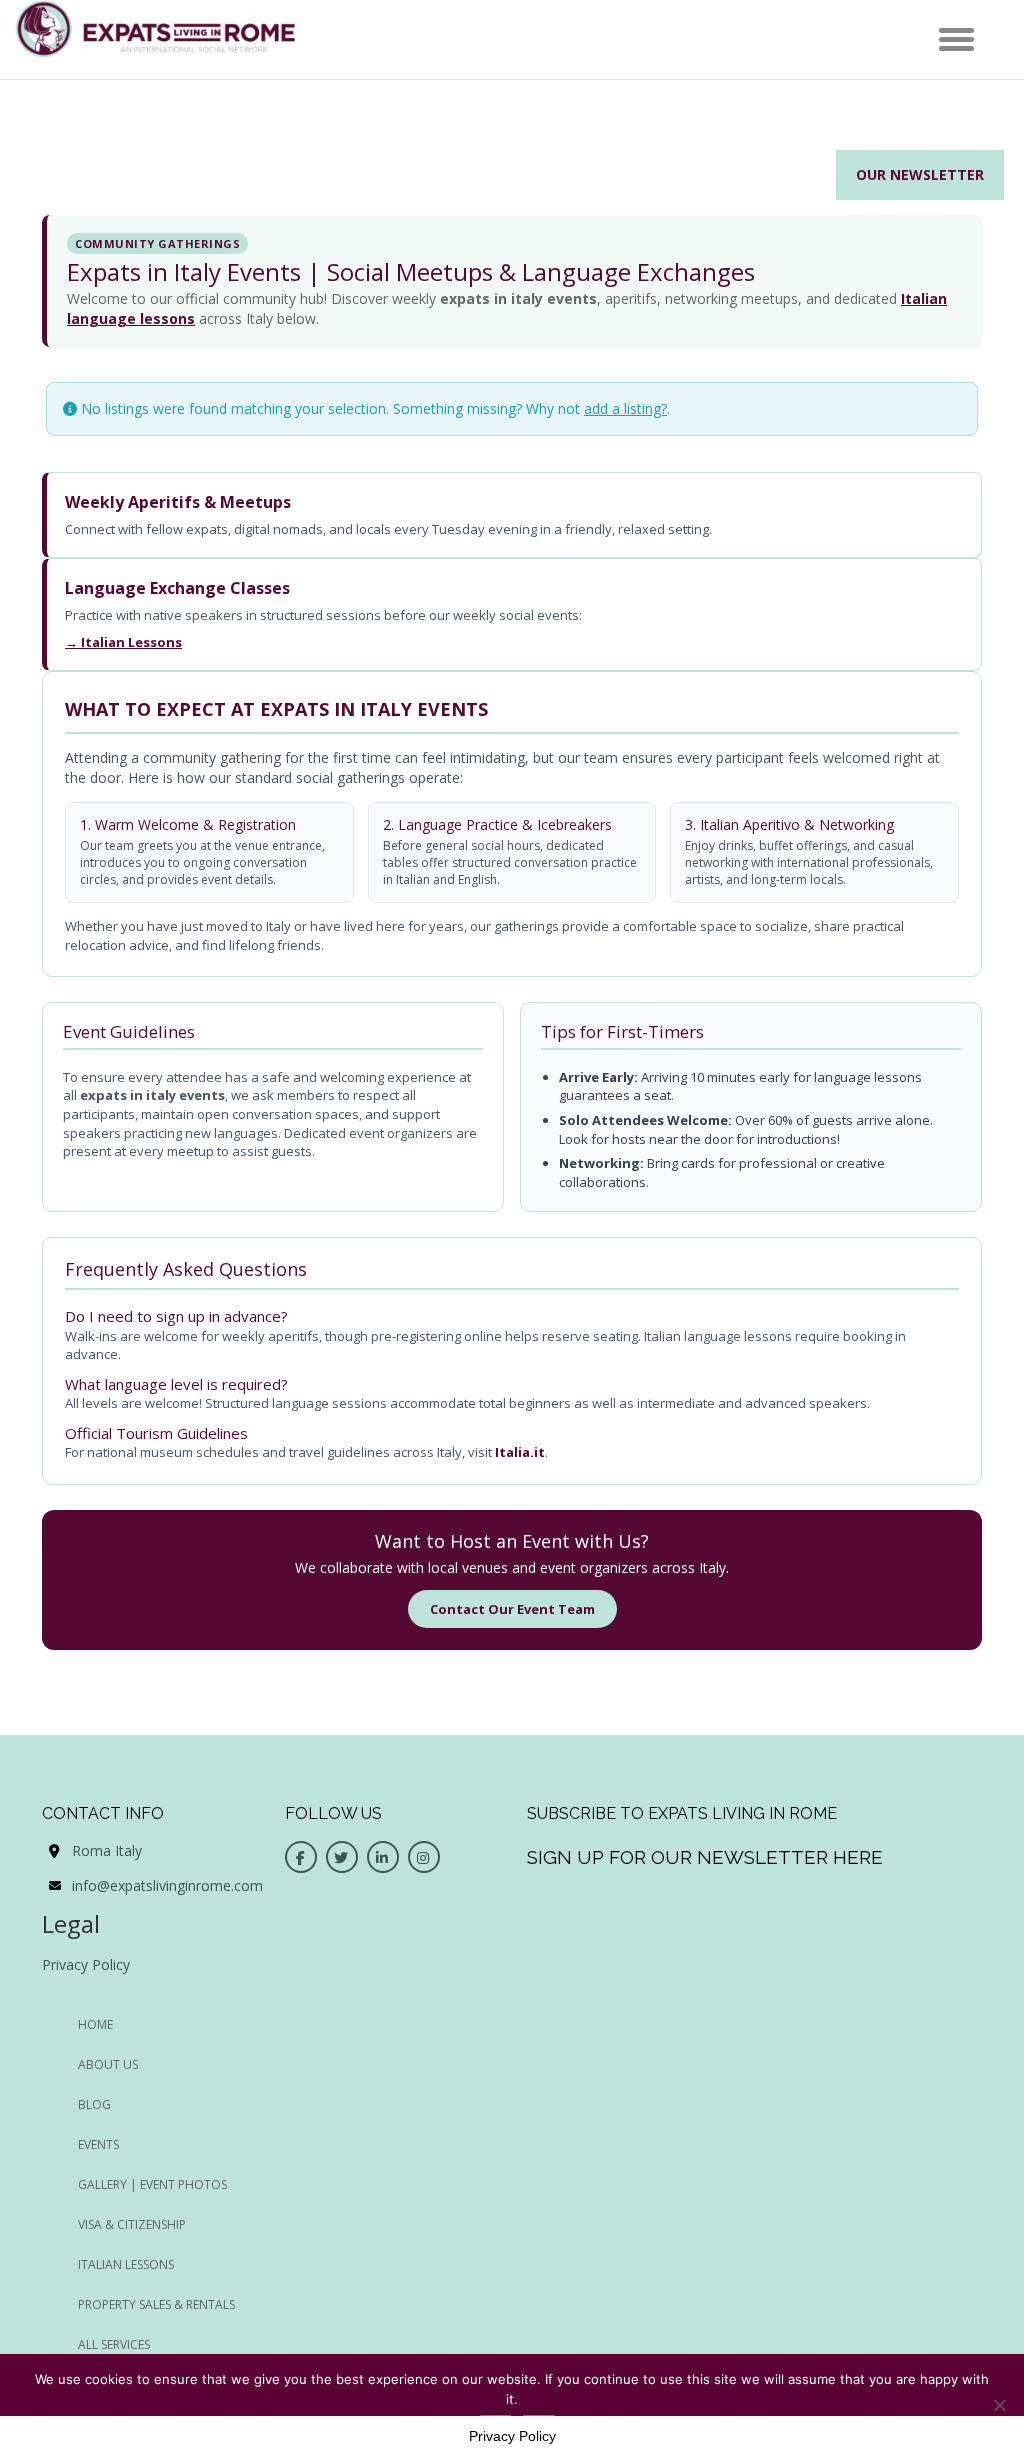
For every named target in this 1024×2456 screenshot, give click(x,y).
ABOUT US (108, 2064)
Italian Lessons (126, 2264)
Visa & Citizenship (132, 2224)
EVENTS (98, 2144)
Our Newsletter (920, 174)
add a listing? (625, 408)
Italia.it (520, 1452)
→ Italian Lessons (123, 642)
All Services (114, 2344)
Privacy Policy (86, 1964)
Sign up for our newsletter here (705, 1857)
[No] (999, 2405)
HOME (95, 2024)
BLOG (94, 2104)
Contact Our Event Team (512, 1609)
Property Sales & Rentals (156, 2304)
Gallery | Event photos (152, 2184)
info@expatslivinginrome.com (167, 1885)
